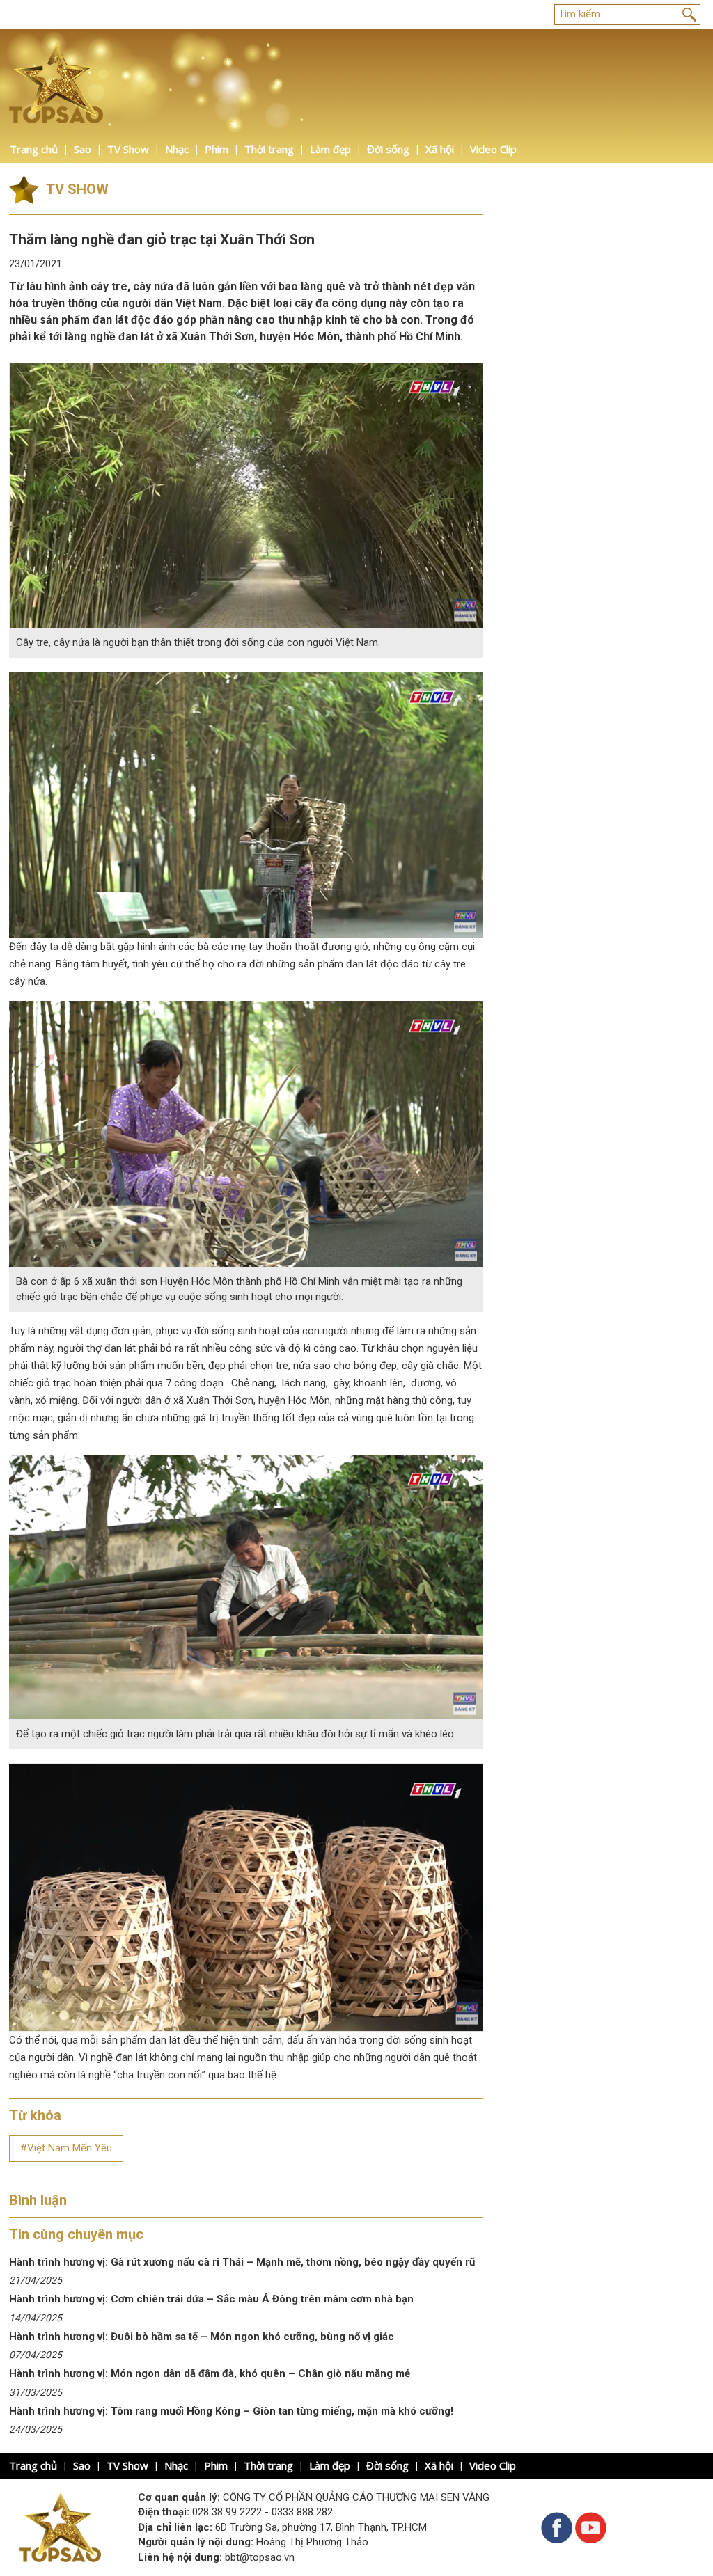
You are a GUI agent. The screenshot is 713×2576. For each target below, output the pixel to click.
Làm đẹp (330, 149)
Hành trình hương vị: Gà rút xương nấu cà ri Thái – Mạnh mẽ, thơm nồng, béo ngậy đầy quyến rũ (242, 2262)
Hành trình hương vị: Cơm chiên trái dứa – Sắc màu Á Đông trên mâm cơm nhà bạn (211, 2299)
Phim (217, 149)
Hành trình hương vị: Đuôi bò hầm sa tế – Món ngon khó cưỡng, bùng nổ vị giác (202, 2337)
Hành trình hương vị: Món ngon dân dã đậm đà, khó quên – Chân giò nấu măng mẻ (211, 2373)
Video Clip (493, 149)
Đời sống (388, 149)
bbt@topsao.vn (260, 2557)
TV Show (128, 149)
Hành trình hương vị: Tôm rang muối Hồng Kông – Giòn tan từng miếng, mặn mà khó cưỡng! (231, 2411)
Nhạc (177, 149)
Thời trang (269, 149)
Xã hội (440, 149)
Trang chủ (34, 149)
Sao (83, 149)
